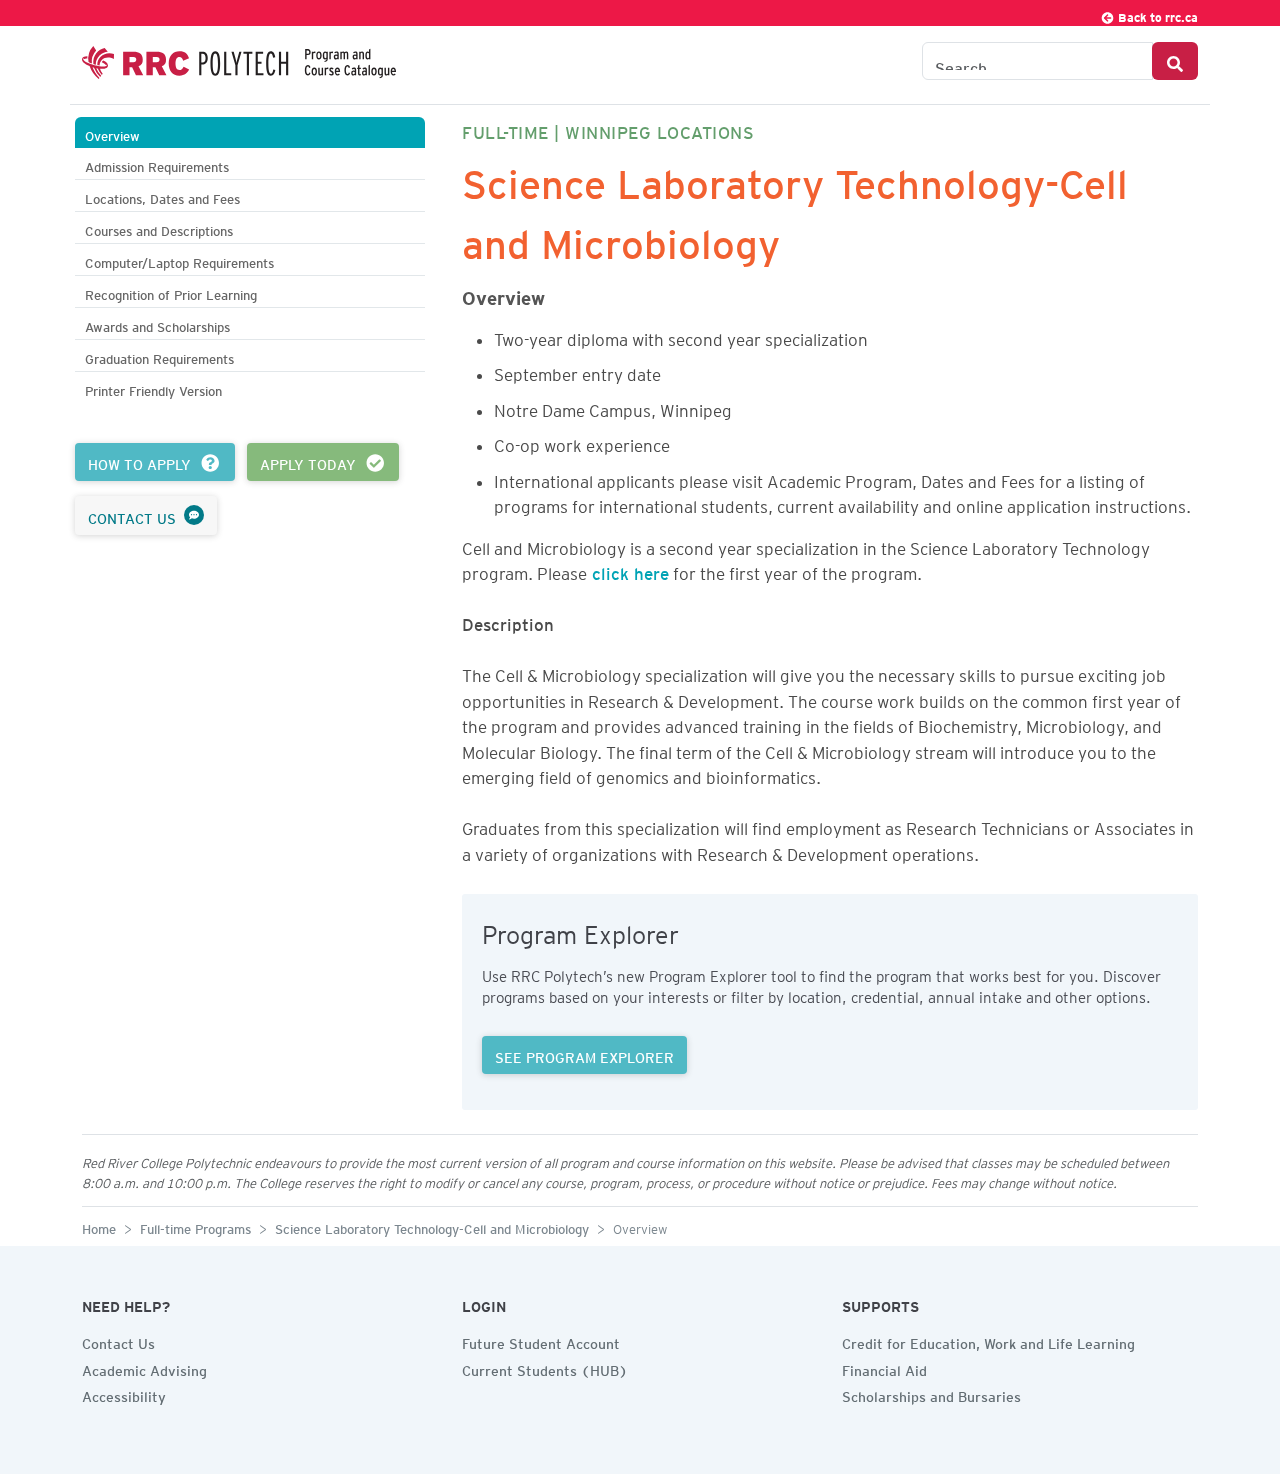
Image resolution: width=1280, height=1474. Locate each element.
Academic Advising (144, 1368)
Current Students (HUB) (545, 1368)
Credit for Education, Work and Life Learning (988, 1341)
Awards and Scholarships (157, 324)
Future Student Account (541, 1341)
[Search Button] (1175, 61)
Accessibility (124, 1394)
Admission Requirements (157, 164)
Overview (112, 133)
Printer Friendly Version (153, 388)
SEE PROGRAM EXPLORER (584, 1055)
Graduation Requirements (159, 356)
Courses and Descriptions (159, 228)
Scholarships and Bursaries (931, 1394)
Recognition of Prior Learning (171, 292)
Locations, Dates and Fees (162, 196)
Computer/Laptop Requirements (179, 260)
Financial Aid (884, 1368)
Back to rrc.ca (1156, 14)
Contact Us (118, 1341)
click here (628, 570)
